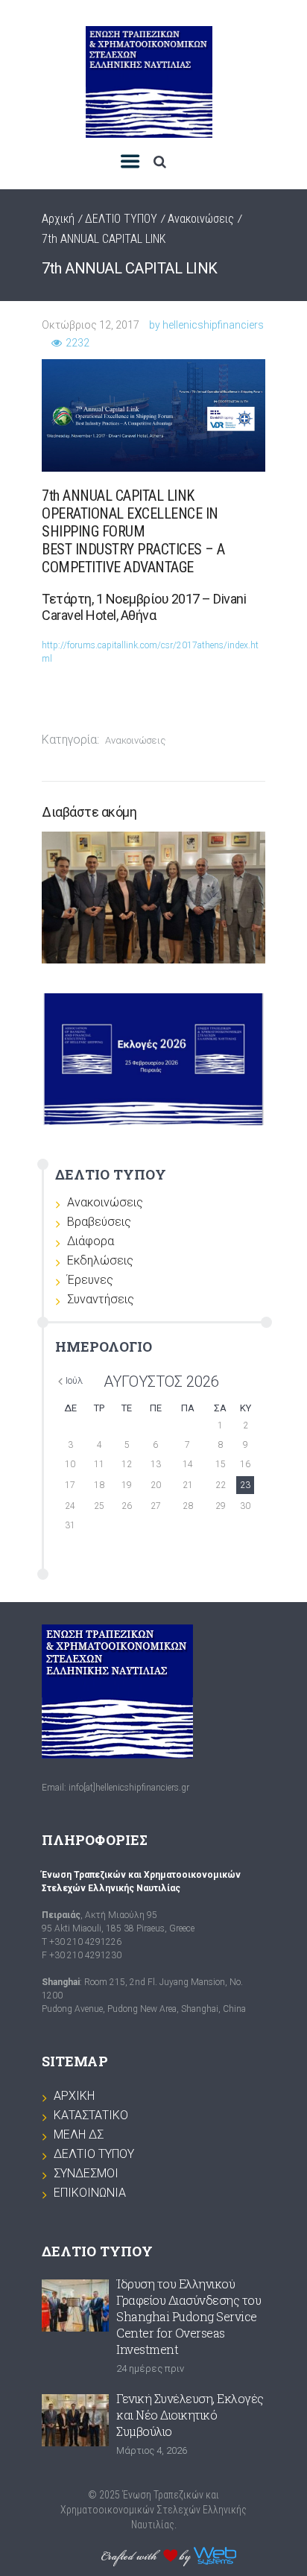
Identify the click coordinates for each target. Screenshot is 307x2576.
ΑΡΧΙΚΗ (74, 2096)
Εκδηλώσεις (100, 1260)
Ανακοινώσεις (201, 219)
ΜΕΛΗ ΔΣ (79, 2134)
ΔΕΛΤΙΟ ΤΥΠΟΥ (121, 219)
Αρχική (58, 219)
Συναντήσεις (101, 1299)
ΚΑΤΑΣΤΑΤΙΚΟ (91, 2115)
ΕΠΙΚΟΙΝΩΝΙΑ (90, 2193)
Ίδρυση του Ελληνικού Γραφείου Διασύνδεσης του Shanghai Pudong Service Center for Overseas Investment (189, 2316)
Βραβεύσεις (99, 1222)
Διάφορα (91, 1241)
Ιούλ (74, 1380)
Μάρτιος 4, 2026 (152, 2450)
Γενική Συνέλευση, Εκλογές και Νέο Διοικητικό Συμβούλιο (190, 2415)
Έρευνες (90, 1280)
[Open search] (159, 162)
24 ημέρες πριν (150, 2368)
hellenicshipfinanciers (213, 325)
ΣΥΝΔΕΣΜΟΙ (86, 2173)
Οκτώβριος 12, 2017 (91, 325)
